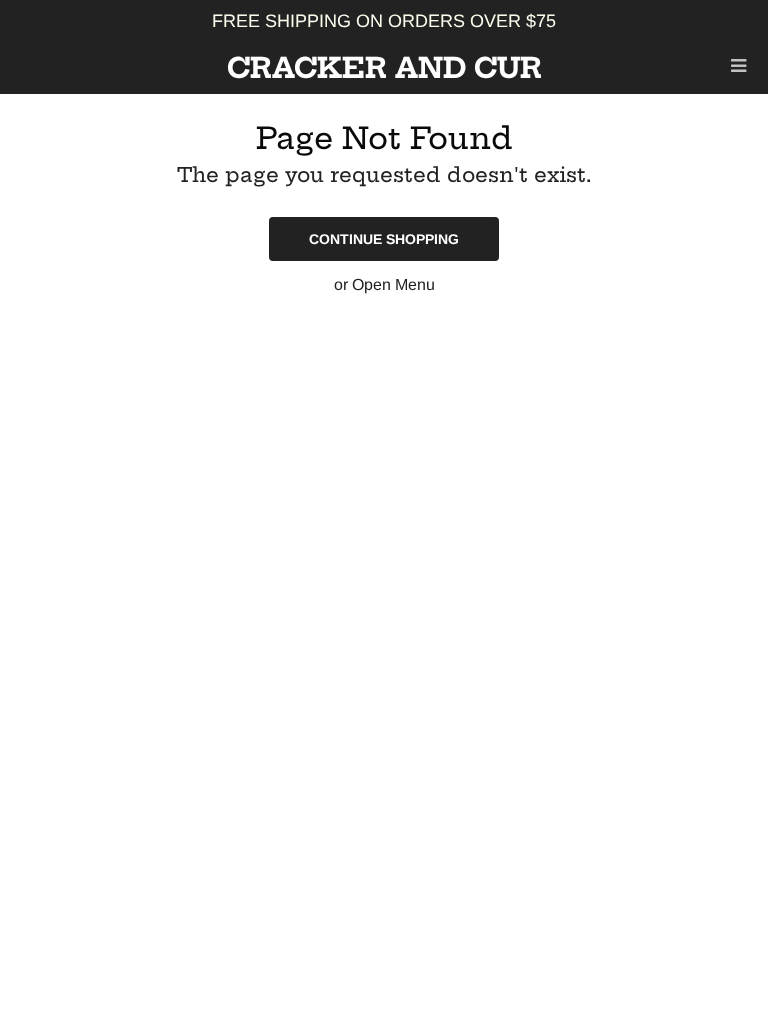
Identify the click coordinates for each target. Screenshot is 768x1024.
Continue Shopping (384, 239)
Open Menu (393, 284)
